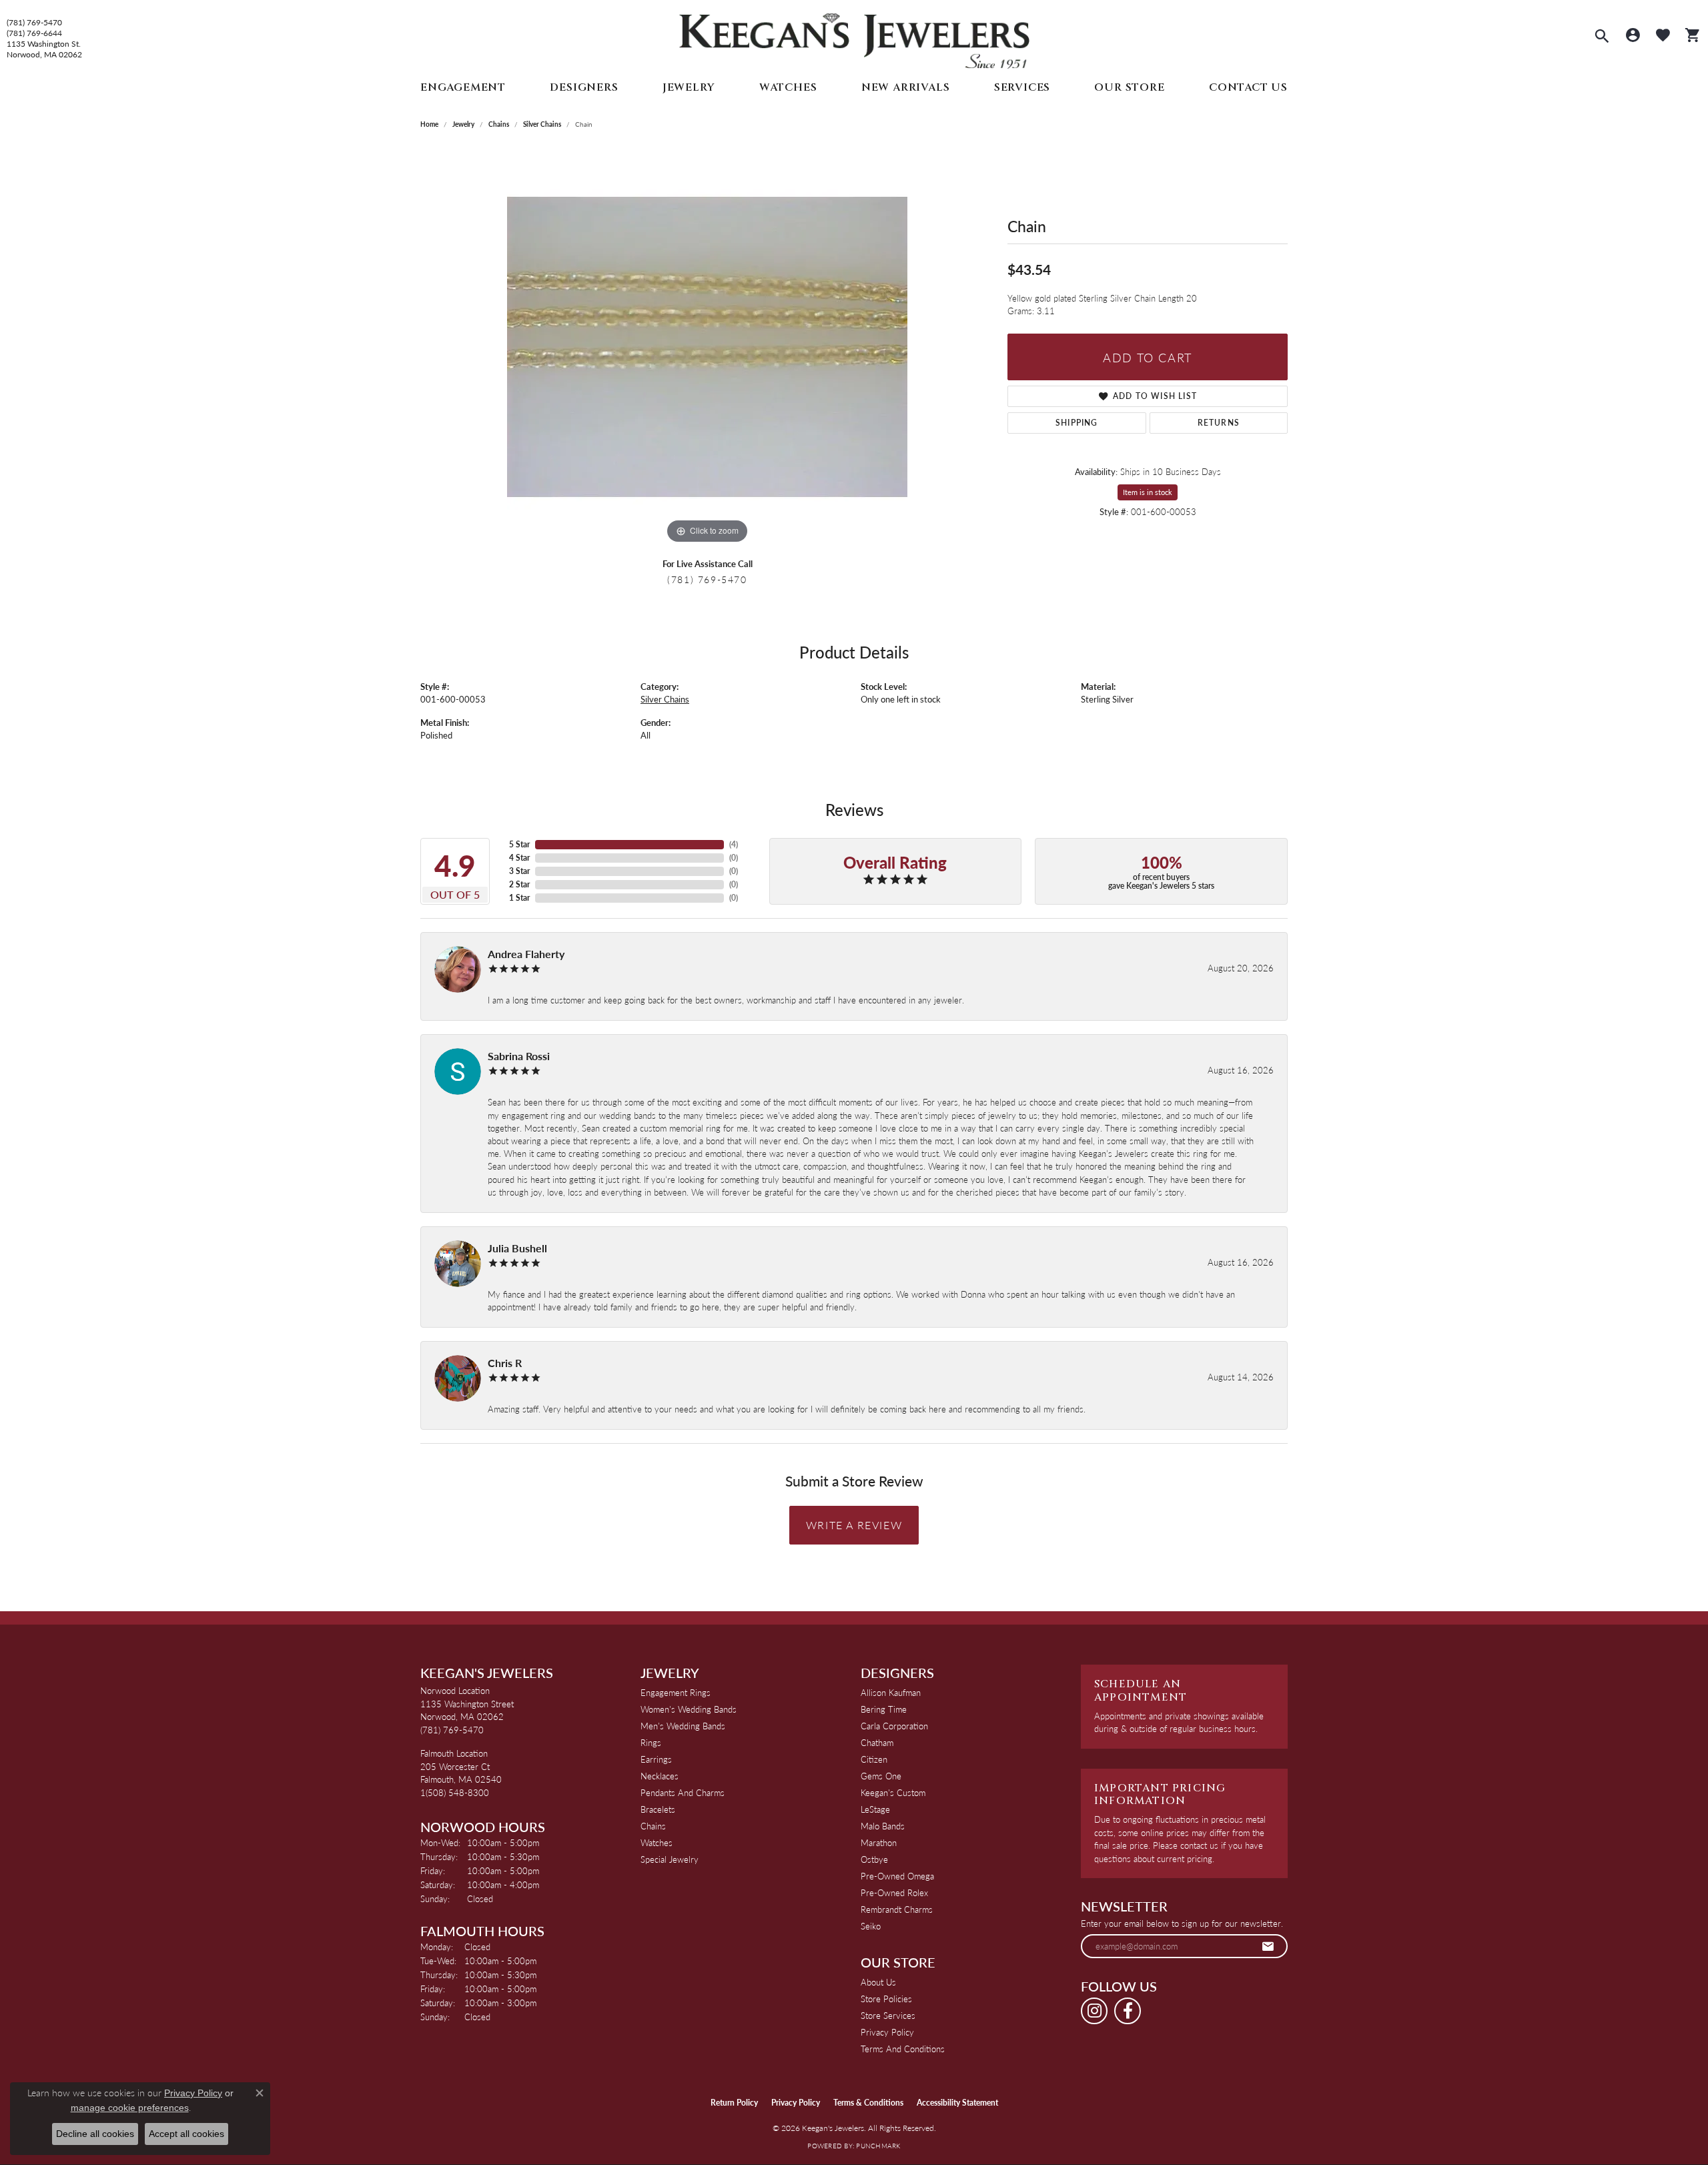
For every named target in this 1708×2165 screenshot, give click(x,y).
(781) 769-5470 (34, 23)
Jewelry (689, 87)
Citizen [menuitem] (874, 1759)
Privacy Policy (887, 2032)
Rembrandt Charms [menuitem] (897, 1909)
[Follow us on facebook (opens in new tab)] (1128, 2011)
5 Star (519, 844)
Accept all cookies (186, 2134)
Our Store (1129, 87)
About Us (878, 1982)
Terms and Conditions (903, 2049)
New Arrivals (906, 87)
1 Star (519, 898)
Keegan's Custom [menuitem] (893, 1792)
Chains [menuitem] (653, 1826)
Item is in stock (1148, 492)
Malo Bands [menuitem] (883, 1826)
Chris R (505, 1363)
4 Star (519, 858)
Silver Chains (542, 124)
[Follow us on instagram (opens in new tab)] (1094, 2011)
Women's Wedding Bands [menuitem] (689, 1709)
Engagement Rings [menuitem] (676, 1692)
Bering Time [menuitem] (884, 1709)
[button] (1602, 37)
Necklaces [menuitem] (660, 1776)
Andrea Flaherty (526, 954)
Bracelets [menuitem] (658, 1809)
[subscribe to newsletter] (1268, 1946)
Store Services (888, 2015)
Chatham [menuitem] (877, 1742)
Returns (1219, 423)
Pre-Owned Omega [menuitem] (897, 1876)
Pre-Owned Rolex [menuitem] (894, 1892)
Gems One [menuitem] (881, 1776)
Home (429, 124)
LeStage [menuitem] (875, 1809)
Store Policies (886, 1999)
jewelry (463, 124)
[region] (707, 347)
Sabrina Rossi (519, 1056)
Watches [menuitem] (657, 1842)
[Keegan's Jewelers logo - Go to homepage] (854, 38)
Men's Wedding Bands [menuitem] (683, 1726)
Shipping (1077, 423)
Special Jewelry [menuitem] (670, 1859)
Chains (499, 124)
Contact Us (1248, 87)
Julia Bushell (517, 1248)
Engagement (463, 87)
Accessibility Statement (957, 2103)
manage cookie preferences (130, 2108)
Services (1022, 87)
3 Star (519, 871)
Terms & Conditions (868, 2103)
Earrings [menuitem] (656, 1759)
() (734, 844)
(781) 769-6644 (34, 33)
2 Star (519, 884)
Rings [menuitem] (651, 1742)
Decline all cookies (95, 2134)
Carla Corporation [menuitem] (894, 1726)
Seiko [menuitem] (871, 1926)
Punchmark (878, 2146)
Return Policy (734, 2103)
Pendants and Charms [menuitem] (683, 1792)
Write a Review (854, 1525)
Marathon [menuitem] (879, 1842)
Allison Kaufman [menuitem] (891, 1692)
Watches (788, 87)
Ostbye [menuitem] (874, 1859)
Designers (584, 87)
